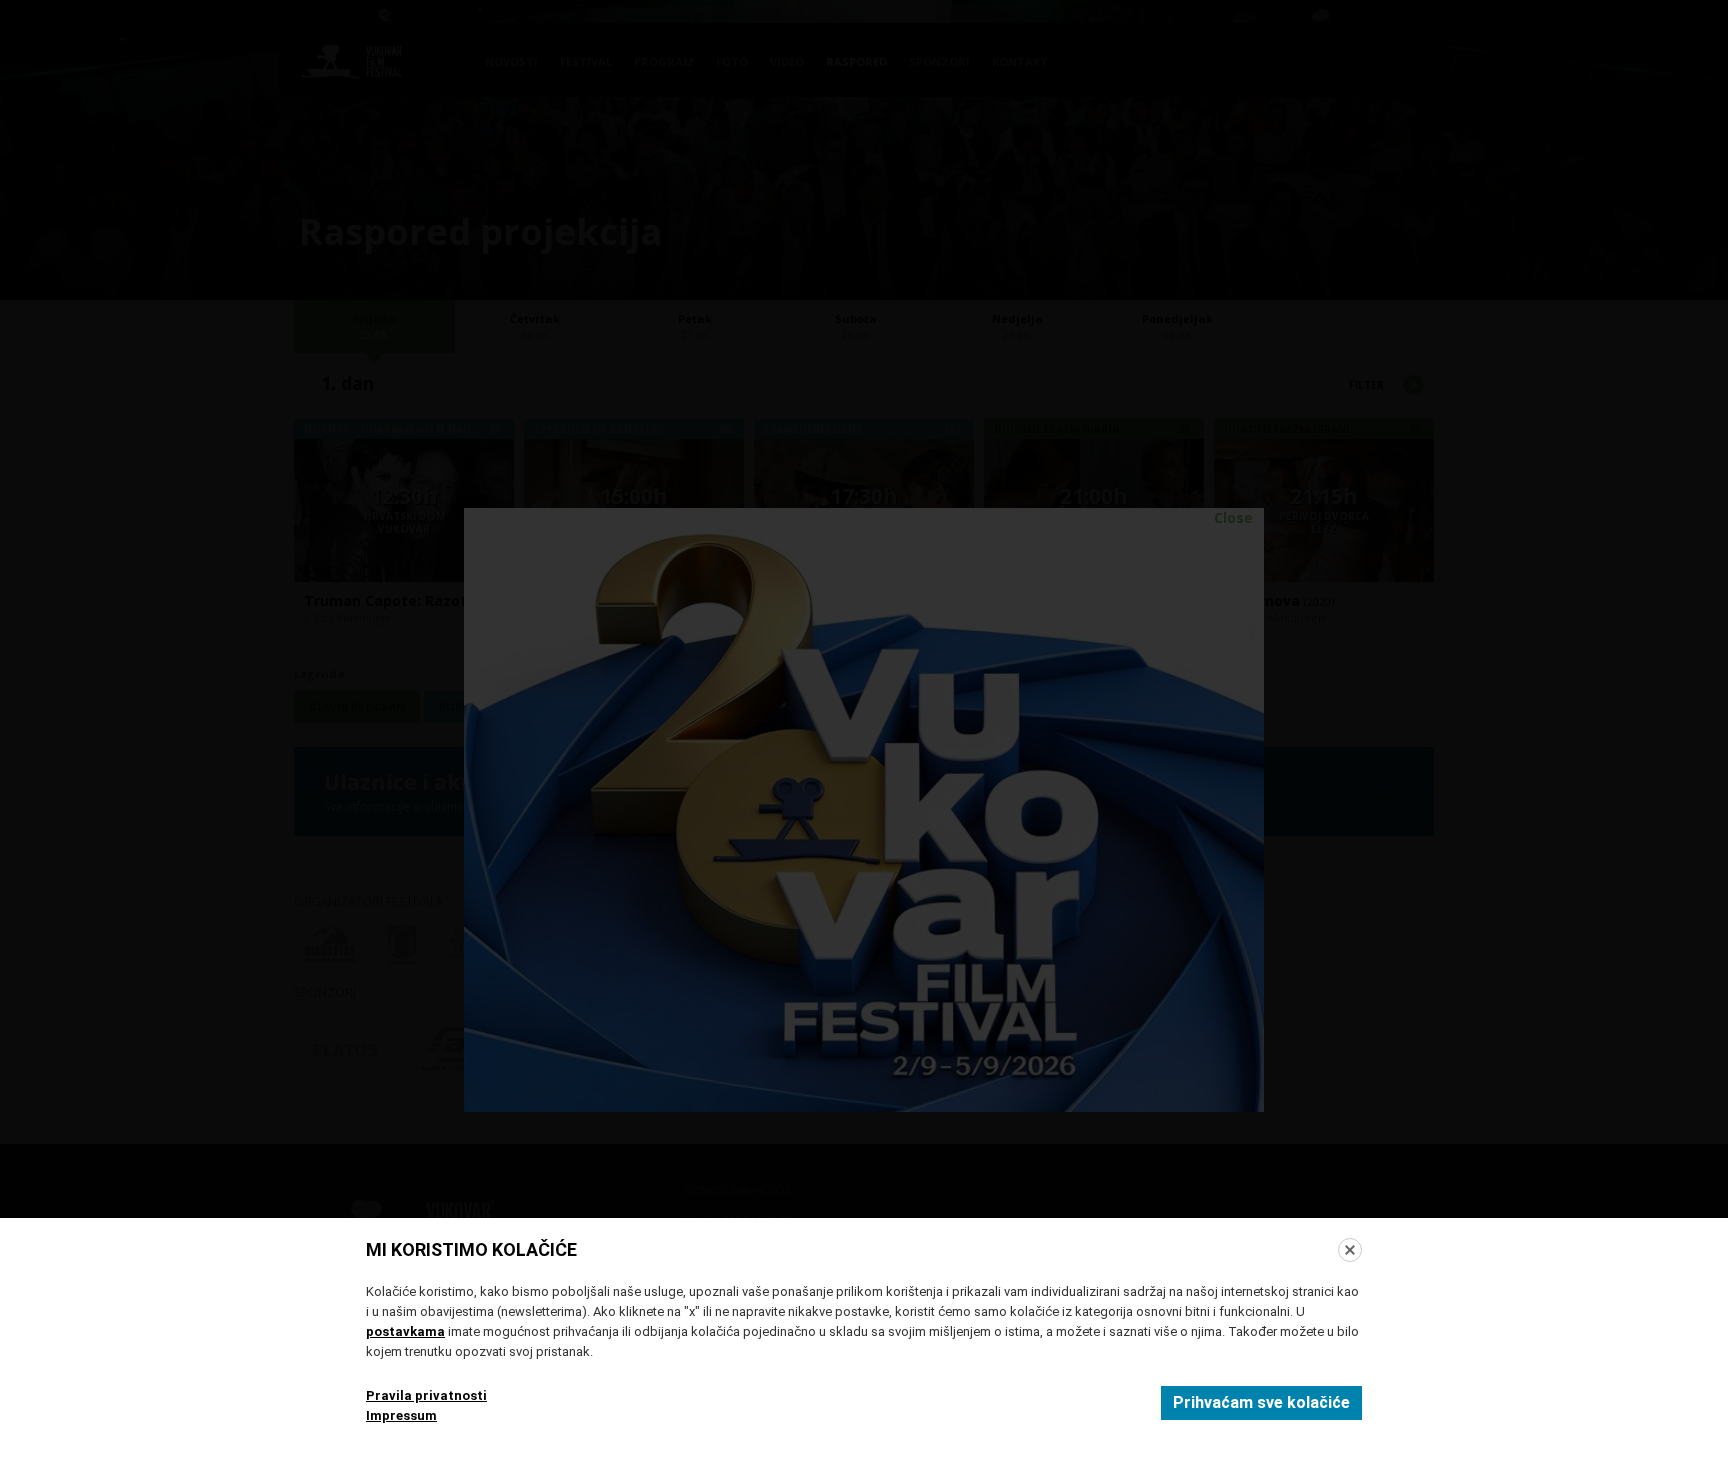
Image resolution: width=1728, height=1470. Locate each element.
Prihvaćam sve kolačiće (1261, 1402)
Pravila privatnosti (426, 1395)
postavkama (405, 1331)
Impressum (401, 1415)
